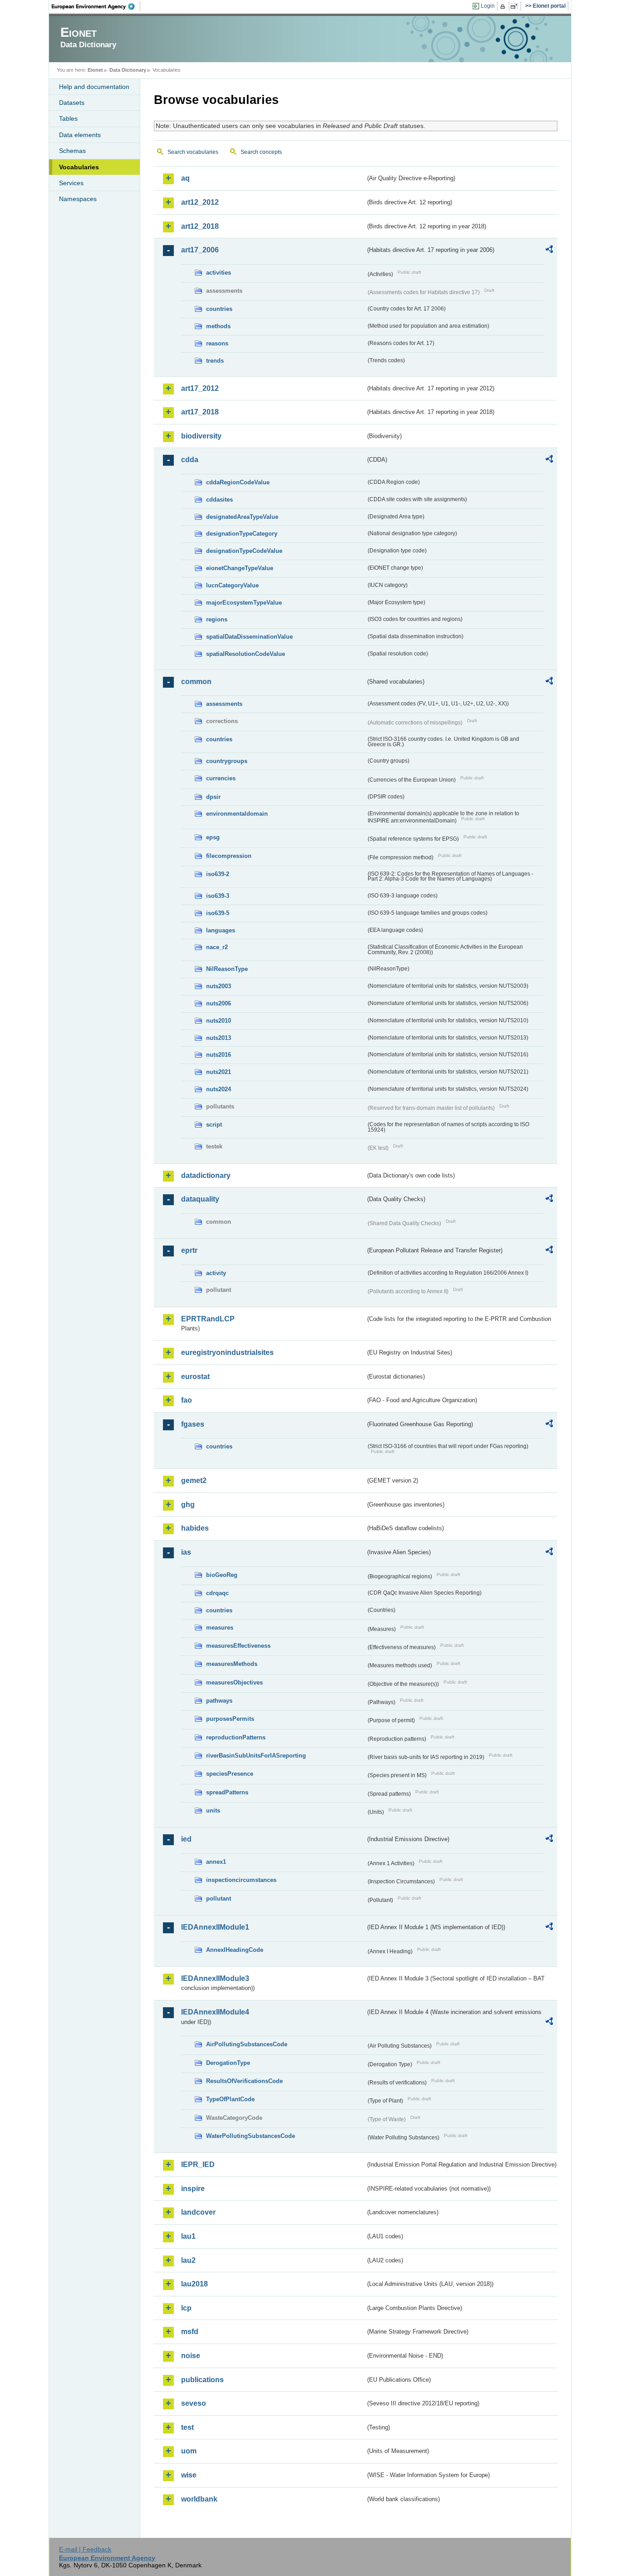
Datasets (72, 103)
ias (186, 1552)
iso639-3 (218, 896)
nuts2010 (219, 1021)
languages (221, 930)
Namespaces (78, 199)
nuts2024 (219, 1089)
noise (191, 2356)
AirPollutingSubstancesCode (247, 2044)
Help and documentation (94, 87)
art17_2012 (200, 388)
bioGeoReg (222, 1575)
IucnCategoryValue (232, 585)
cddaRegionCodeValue (238, 482)
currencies (221, 778)
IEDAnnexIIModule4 (215, 2012)
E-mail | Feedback (85, 2549)
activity (216, 1273)
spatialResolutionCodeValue (246, 654)
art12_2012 (200, 202)
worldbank (199, 2499)
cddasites (219, 500)
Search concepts (261, 152)
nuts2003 (219, 986)
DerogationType (228, 2063)
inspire (193, 2189)
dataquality (200, 1199)
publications (202, 2380)
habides (195, 1528)
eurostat (195, 1377)
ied (186, 1839)
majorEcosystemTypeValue (244, 603)
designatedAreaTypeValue (242, 517)
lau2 (188, 2260)
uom (189, 2451)
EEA (96, 6)
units (213, 1810)
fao (187, 1400)
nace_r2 (217, 947)
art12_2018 (200, 226)
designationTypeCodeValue (244, 551)
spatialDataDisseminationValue (249, 637)
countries (219, 309)
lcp (186, 2308)
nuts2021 (219, 1072)
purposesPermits (230, 1719)
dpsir (213, 797)
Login (488, 6)
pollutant (219, 1899)
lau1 (188, 2236)
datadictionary (206, 1175)
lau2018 (194, 2284)
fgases (193, 1424)
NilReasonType (227, 969)
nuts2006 (219, 1003)
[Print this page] (504, 6)
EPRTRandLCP (208, 1319)
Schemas (72, 151)
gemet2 (194, 1480)
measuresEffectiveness (238, 1646)
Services (71, 183)
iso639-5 (218, 913)
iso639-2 (218, 874)
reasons (217, 343)
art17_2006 (200, 250)
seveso (194, 2403)
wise (189, 2475)
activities (219, 273)
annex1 (216, 1862)
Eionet (95, 70)
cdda (190, 460)
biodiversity (201, 436)
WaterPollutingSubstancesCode (251, 2136)
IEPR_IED (198, 2165)
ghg (188, 1505)
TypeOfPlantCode (230, 2099)
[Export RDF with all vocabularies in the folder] (549, 251)
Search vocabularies (193, 152)
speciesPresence (230, 1774)
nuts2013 (219, 1038)
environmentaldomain (237, 814)
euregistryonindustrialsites (227, 1352)
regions (217, 619)
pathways (219, 1701)
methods (218, 326)
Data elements (80, 135)
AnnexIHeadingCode (235, 1950)
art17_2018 (200, 412)
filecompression (229, 856)
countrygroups (227, 761)
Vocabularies (79, 167)
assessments (224, 704)
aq (185, 178)
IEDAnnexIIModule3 (215, 1978)
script (214, 1125)
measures (220, 1628)
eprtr (189, 1250)
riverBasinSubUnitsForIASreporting (256, 1756)
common (196, 682)
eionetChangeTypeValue (240, 568)
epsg (213, 837)
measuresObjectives (234, 1682)
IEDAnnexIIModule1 (215, 1927)
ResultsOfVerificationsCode (244, 2081)
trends (215, 361)
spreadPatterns (227, 1792)
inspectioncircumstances (241, 1880)
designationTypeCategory (242, 534)
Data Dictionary (128, 70)
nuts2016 (219, 1055)
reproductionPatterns (236, 1737)
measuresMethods (232, 1664)
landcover (198, 2212)
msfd (190, 2332)
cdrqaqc (217, 1593)
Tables (68, 118)
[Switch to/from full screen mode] (516, 6)
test (187, 2427)
